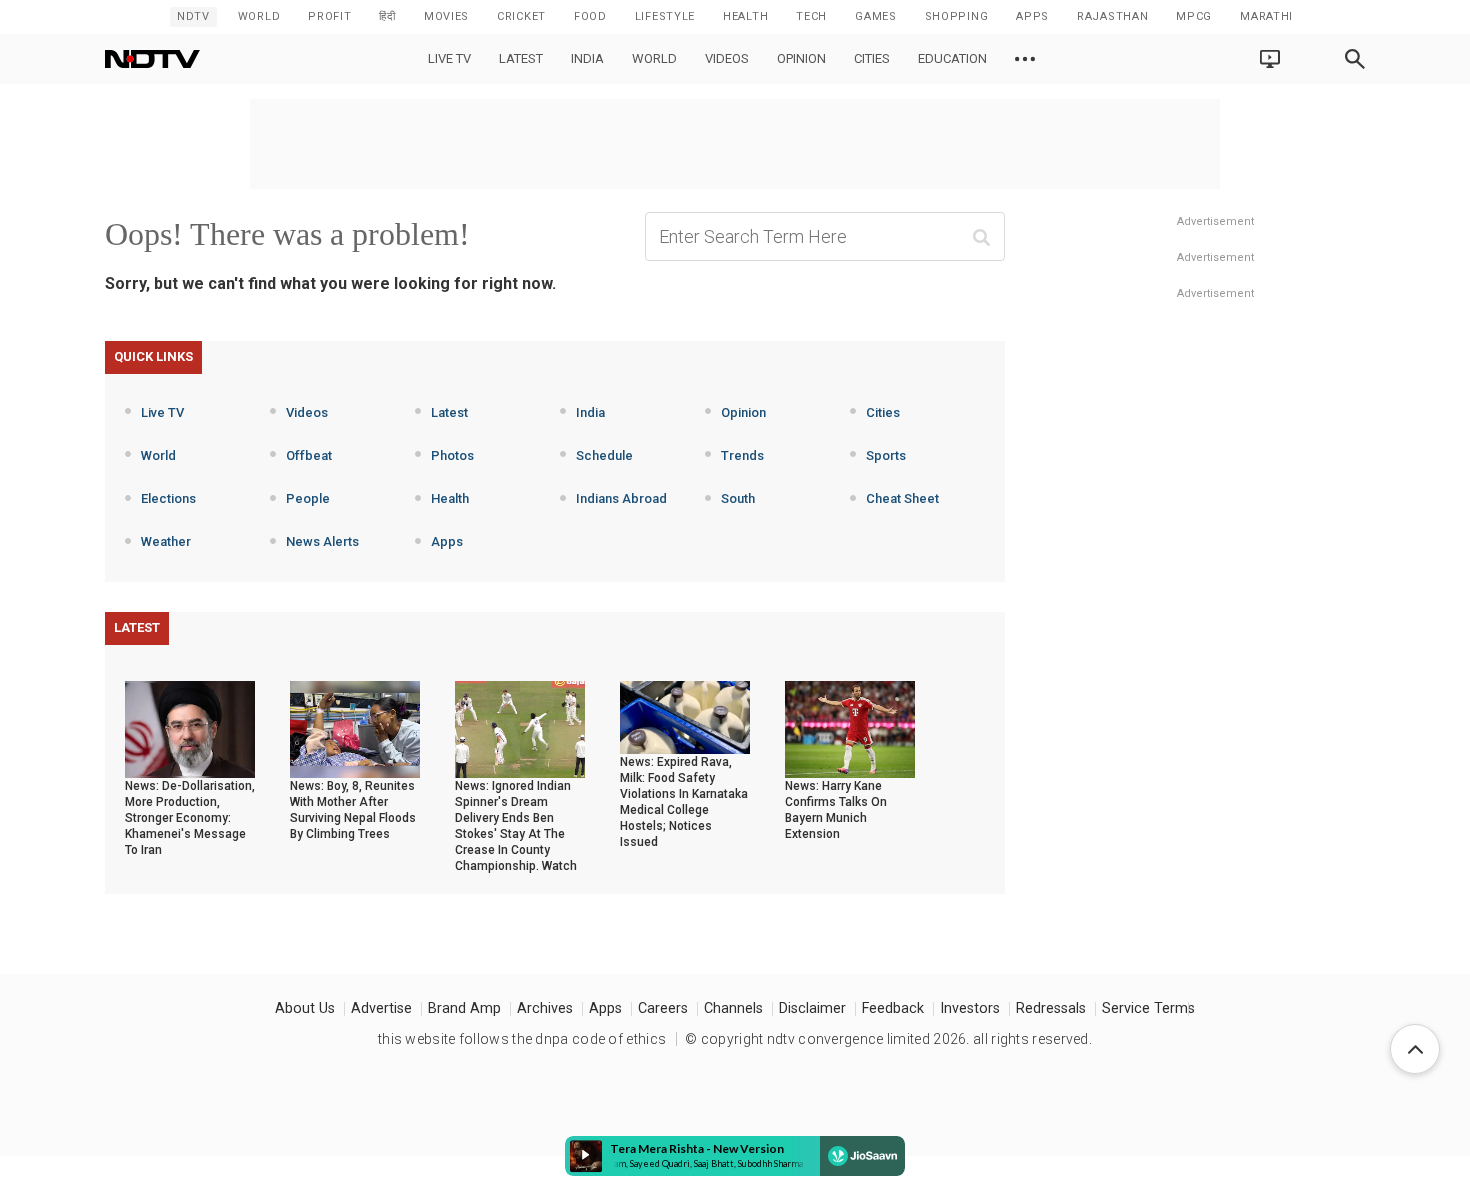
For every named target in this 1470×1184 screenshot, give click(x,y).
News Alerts (322, 541)
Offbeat (309, 455)
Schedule (604, 455)
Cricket (521, 16)
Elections (168, 498)
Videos (727, 58)
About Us (305, 1008)
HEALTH (745, 16)
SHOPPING (957, 16)
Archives (545, 1008)
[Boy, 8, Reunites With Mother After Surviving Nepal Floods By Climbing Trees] (355, 728)
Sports (886, 455)
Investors (970, 1008)
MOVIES (446, 16)
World (259, 16)
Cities (872, 58)
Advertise (381, 1008)
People (308, 498)
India (587, 58)
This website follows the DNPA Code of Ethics (522, 1039)
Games (876, 16)
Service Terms (1148, 1008)
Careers (663, 1008)
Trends (742, 455)
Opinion (801, 58)
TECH (811, 16)
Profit (329, 16)
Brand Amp (464, 1008)
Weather (166, 541)
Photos (452, 455)
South (738, 498)
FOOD (590, 16)
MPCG (1194, 16)
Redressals (1051, 1008)
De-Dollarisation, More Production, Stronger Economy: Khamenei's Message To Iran (190, 818)
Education (952, 58)
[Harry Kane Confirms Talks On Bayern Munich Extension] (850, 728)
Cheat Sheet (902, 498)
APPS (1032, 16)
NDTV (193, 16)
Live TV (449, 58)
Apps (447, 541)
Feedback (893, 1008)
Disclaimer (812, 1008)
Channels (733, 1008)
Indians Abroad (621, 498)
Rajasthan (1112, 16)
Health (450, 498)
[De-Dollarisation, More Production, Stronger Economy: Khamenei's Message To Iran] (190, 728)
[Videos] (1025, 59)
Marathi (1266, 16)
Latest (521, 58)
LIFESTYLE (665, 16)
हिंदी (387, 16)
